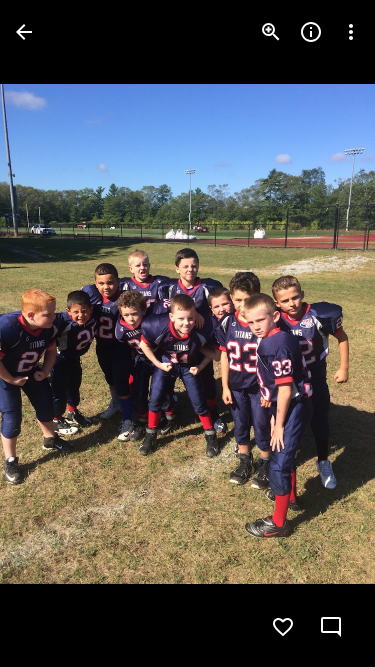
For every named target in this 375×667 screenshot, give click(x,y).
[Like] (283, 627)
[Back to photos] (24, 32)
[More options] (351, 32)
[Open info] (311, 32)
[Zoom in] (271, 32)
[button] (56, 334)
